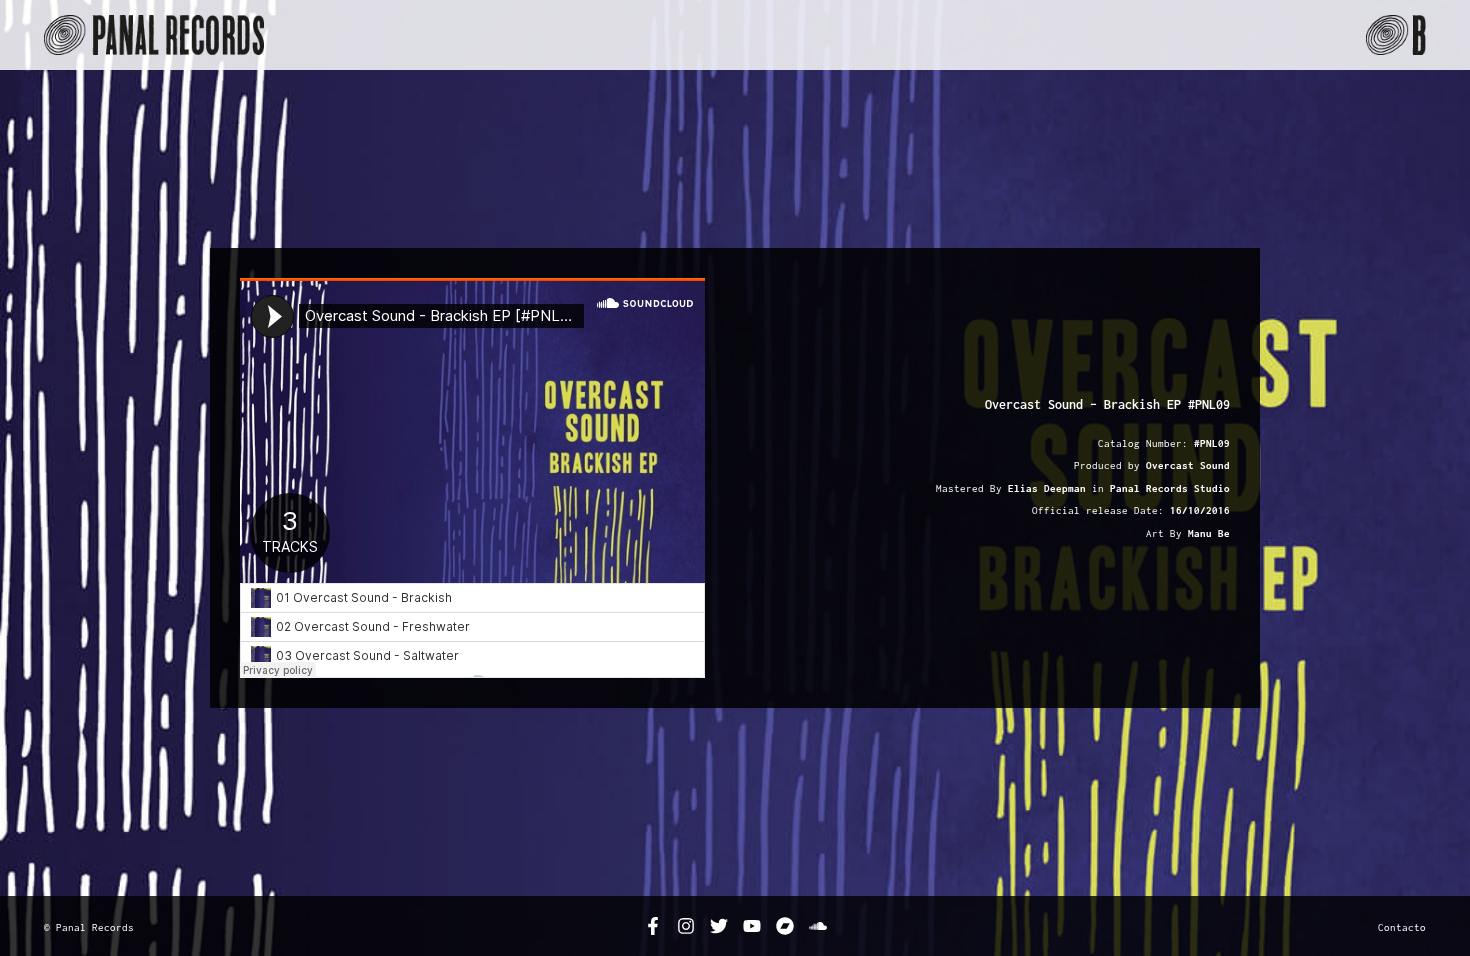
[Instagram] (686, 926)
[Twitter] (719, 926)
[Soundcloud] (818, 926)
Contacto (1402, 927)
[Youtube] (752, 926)
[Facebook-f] (653, 926)
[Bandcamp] (785, 926)
